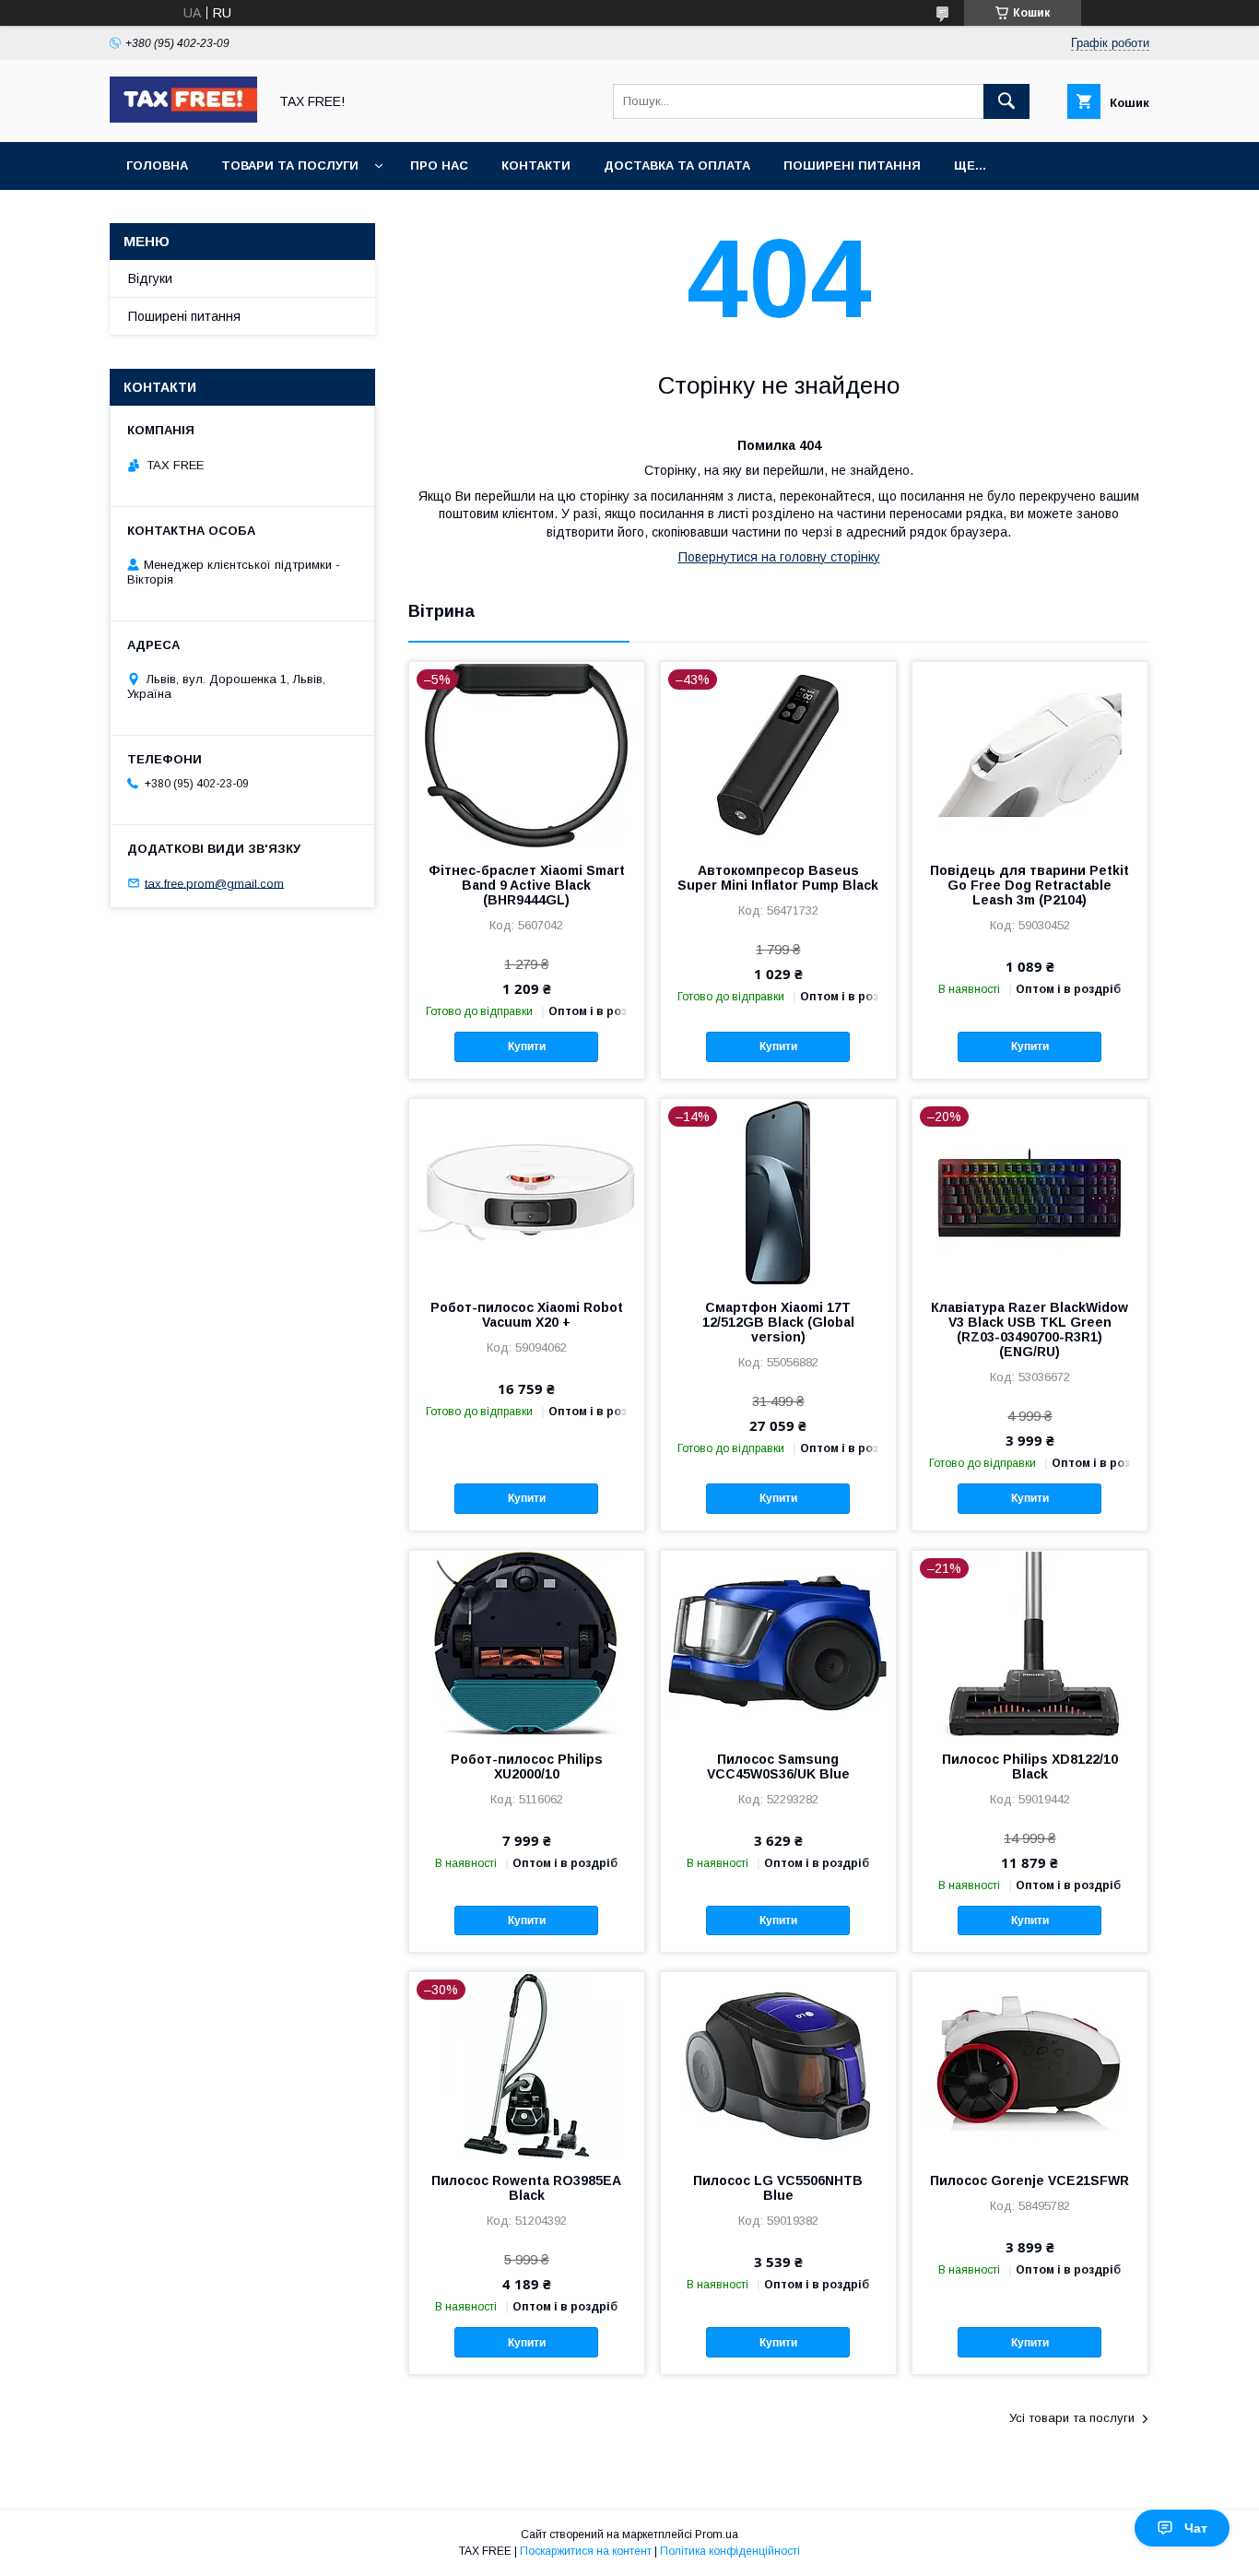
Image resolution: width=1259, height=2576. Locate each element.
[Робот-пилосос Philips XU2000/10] (527, 1643)
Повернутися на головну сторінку (779, 557)
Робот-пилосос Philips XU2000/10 (527, 1767)
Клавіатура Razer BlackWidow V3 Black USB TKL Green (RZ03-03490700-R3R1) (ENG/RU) (1030, 1329)
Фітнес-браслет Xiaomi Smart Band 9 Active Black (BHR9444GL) (527, 885)
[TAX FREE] (183, 118)
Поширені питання (852, 165)
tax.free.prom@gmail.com (214, 883)
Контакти (536, 165)
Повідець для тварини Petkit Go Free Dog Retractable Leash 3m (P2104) (1030, 885)
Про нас (439, 165)
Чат (1196, 2528)
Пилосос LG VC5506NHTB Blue (778, 2188)
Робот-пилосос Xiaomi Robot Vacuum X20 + (527, 1315)
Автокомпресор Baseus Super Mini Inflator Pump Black (778, 878)
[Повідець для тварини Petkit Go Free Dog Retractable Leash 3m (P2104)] (1030, 754)
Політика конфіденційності (730, 2551)
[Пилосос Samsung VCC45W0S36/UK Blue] (778, 1643)
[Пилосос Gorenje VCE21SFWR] (1030, 2064)
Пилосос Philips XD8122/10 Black (1030, 1767)
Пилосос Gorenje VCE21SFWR (1030, 2180)
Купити (527, 1046)
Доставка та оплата (677, 165)
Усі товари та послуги (1072, 2418)
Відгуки (150, 278)
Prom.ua (717, 2535)
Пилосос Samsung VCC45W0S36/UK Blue (778, 1767)
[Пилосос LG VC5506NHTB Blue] (778, 2064)
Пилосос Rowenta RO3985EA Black (526, 2188)
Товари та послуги (290, 165)
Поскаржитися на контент (586, 2551)
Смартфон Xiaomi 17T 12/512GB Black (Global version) (778, 1322)
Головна (157, 165)
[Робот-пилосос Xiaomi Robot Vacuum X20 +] (527, 1191)
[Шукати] (1006, 101)
